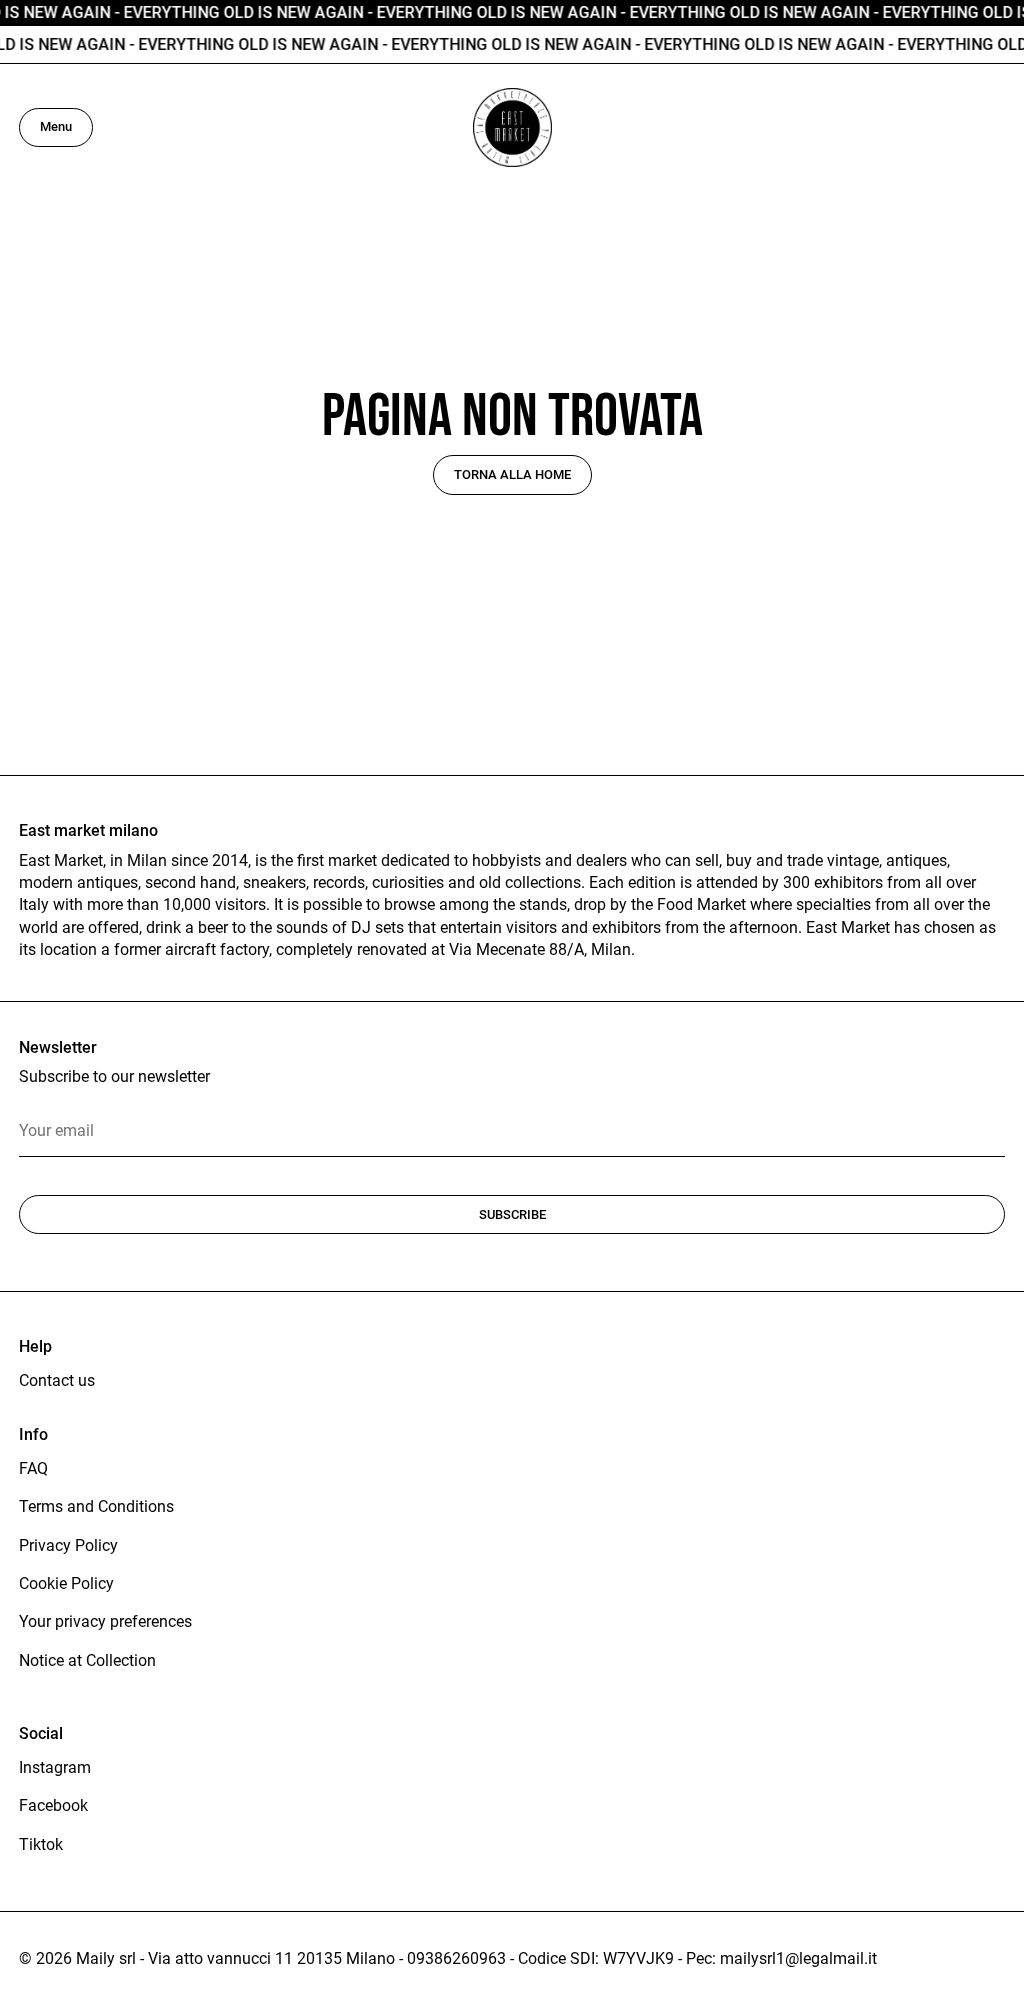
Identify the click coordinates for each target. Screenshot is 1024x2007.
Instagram (55, 1767)
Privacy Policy (68, 1545)
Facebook (53, 1805)
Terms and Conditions (96, 1506)
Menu (56, 126)
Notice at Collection (87, 1660)
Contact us (57, 1380)
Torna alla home (512, 474)
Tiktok (41, 1844)
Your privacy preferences (105, 1621)
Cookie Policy (66, 1583)
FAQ (33, 1468)
